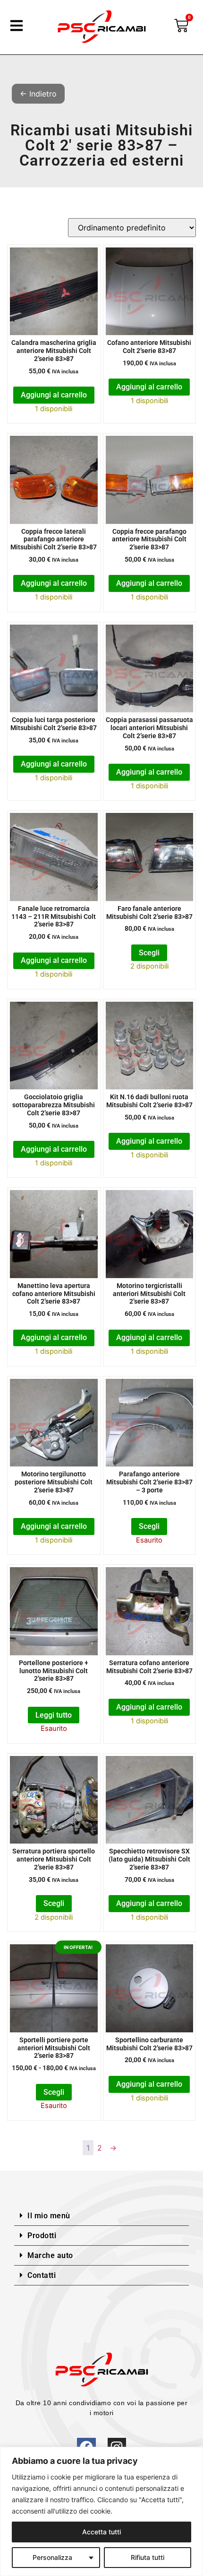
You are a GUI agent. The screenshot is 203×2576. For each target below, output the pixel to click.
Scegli (149, 953)
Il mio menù (49, 2216)
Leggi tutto (54, 1715)
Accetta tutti (101, 2532)
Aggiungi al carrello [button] (54, 395)
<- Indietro (38, 94)
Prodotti (42, 2236)
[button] (101, 2216)
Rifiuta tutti (148, 2557)
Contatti (42, 2275)
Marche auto (50, 2255)
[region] (101, 2511)
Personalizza (52, 2557)
